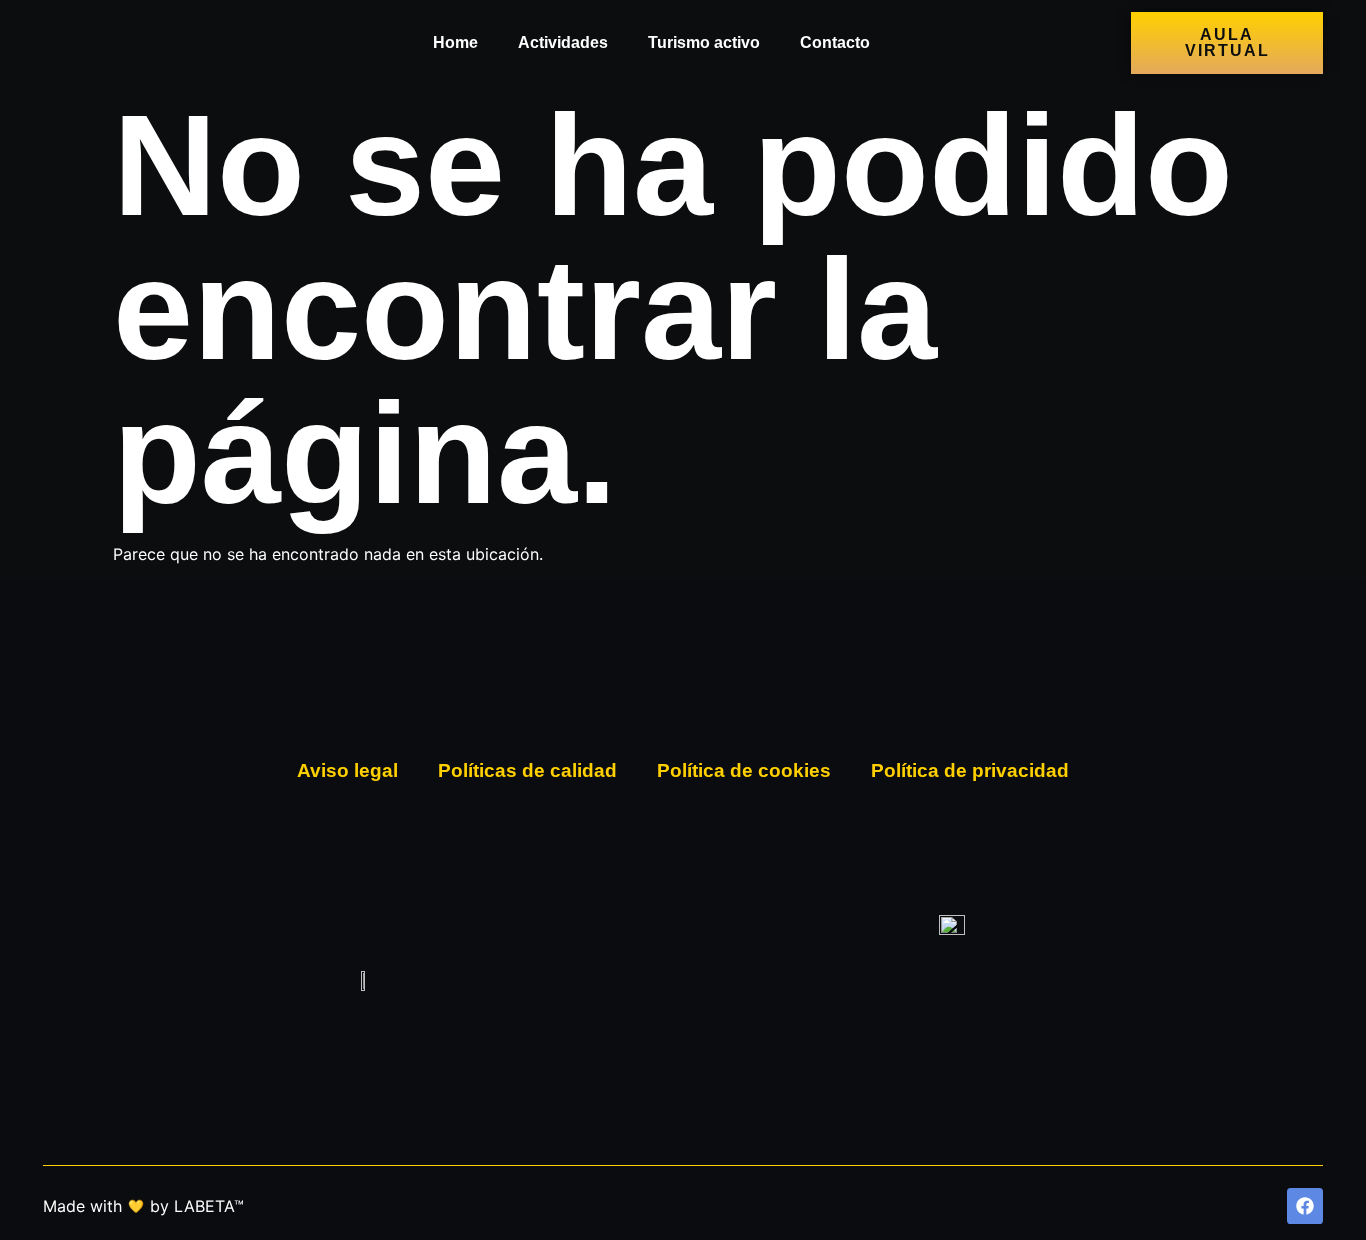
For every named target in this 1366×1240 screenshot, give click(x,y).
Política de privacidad (970, 770)
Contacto (835, 42)
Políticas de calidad (527, 770)
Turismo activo (704, 42)
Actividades (563, 42)
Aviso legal (347, 770)
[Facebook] (1305, 1206)
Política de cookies (744, 770)
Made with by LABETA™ (143, 1206)
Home (455, 42)
